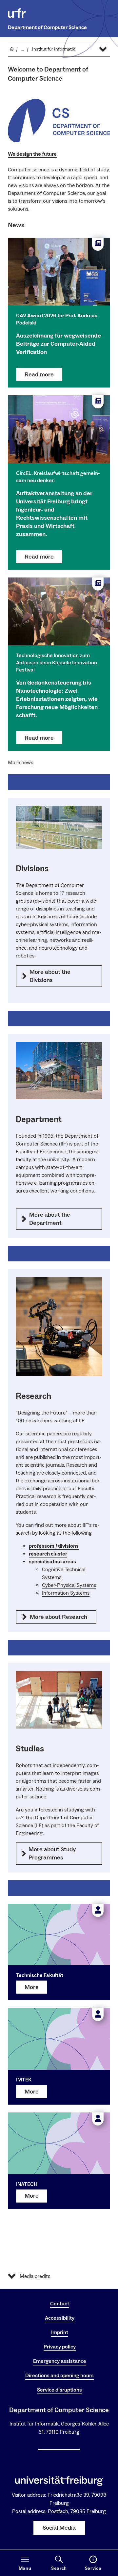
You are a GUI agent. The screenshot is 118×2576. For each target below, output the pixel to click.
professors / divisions (54, 1546)
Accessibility (60, 2318)
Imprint (60, 2332)
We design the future (32, 154)
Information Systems (66, 1593)
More (32, 1987)
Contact (60, 2304)
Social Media (59, 2528)
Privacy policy (60, 2347)
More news (20, 763)
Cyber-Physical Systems (69, 1585)
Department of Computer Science (47, 27)
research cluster (48, 1554)
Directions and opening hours (59, 2376)
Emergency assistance (60, 2361)
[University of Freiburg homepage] (17, 13)
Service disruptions (59, 2390)
